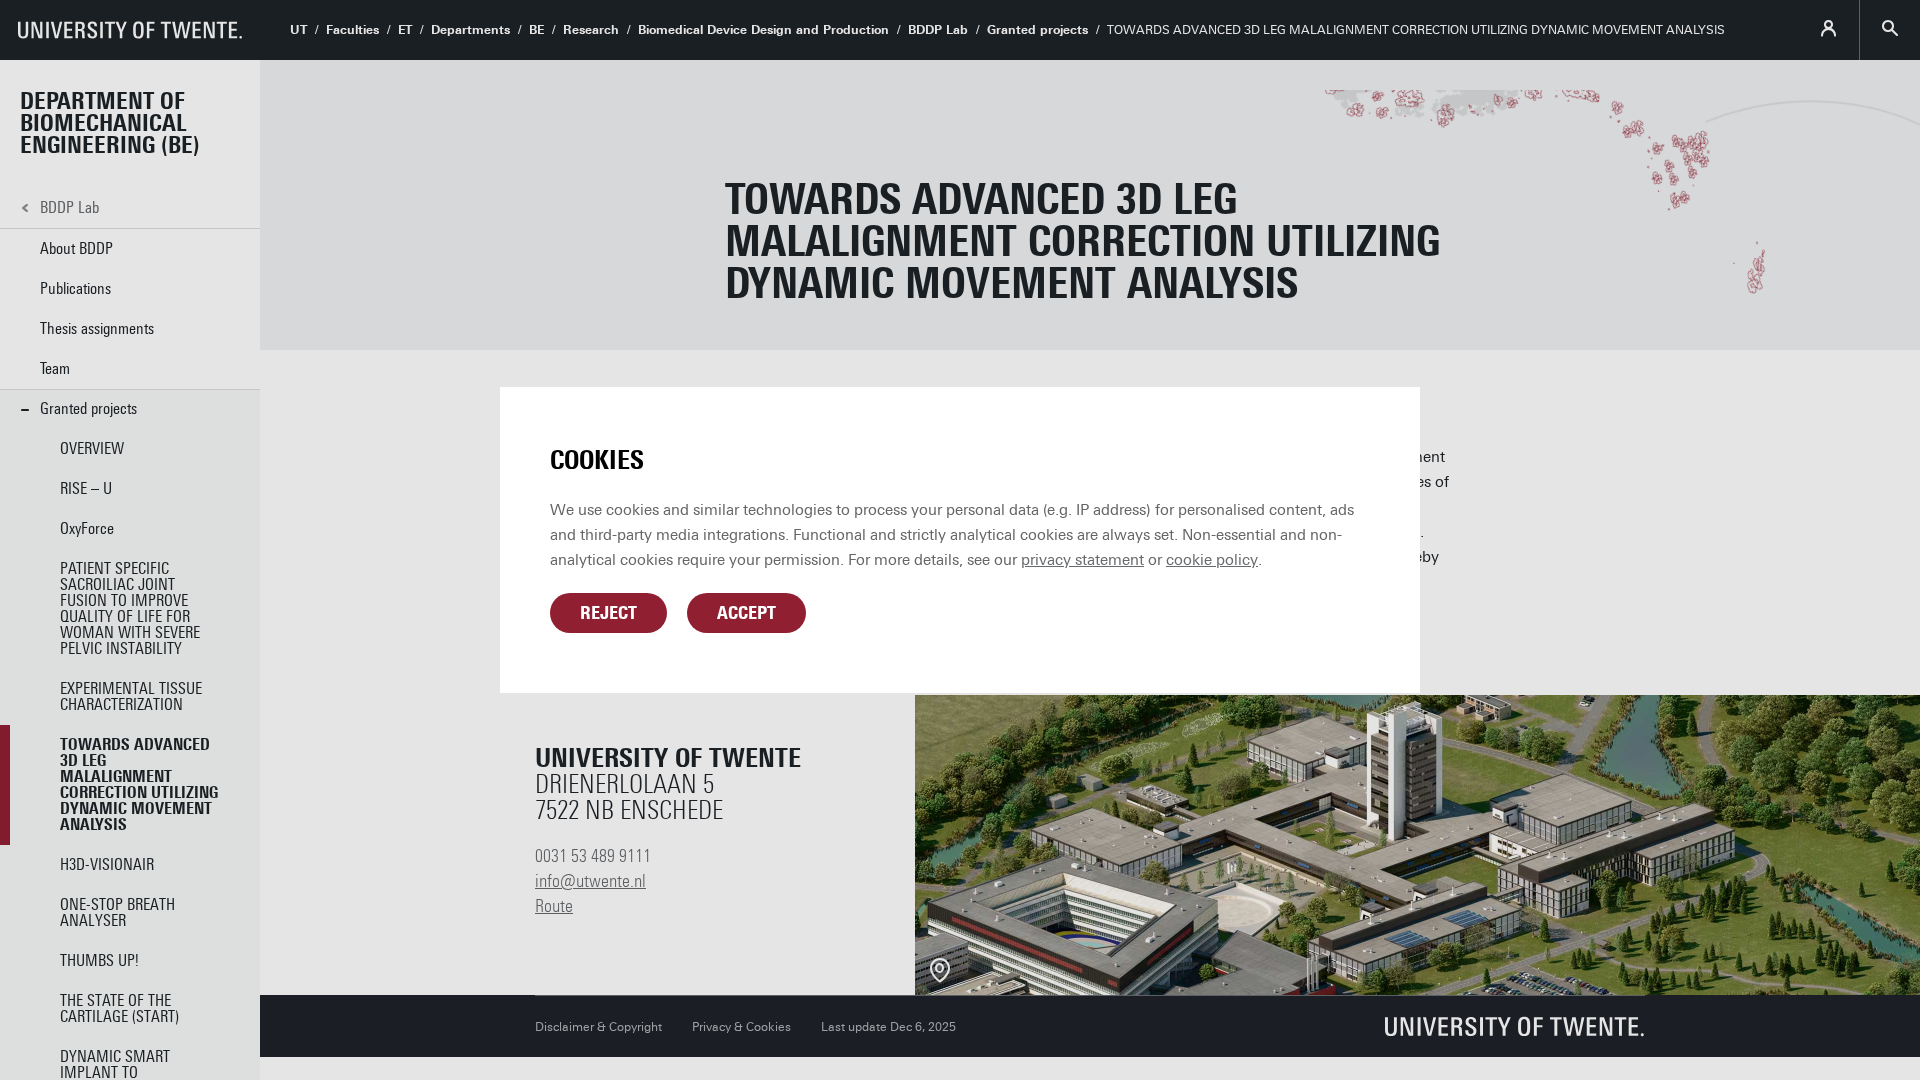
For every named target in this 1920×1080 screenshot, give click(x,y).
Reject (608, 613)
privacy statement (1082, 560)
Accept (746, 613)
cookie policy (1212, 560)
